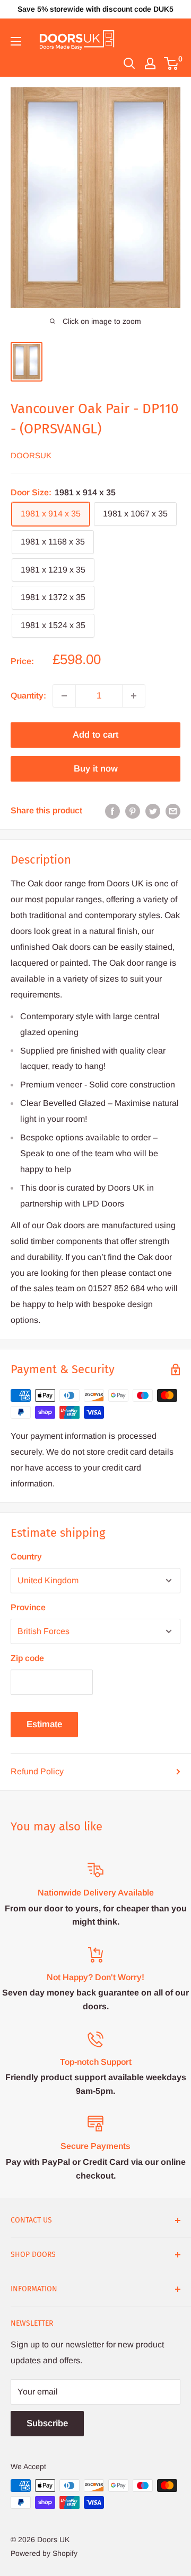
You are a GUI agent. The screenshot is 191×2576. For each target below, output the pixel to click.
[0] (172, 64)
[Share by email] (173, 811)
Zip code (27, 1658)
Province (28, 1607)
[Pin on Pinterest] (133, 811)
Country (26, 1557)
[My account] (150, 64)
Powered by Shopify (44, 2553)
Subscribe (47, 2423)
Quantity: (28, 696)
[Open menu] (16, 41)
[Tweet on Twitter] (153, 811)
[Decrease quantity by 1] (64, 696)
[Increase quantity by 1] (134, 696)
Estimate (44, 1724)
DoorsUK (31, 455)
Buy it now (96, 769)
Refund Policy (37, 1771)
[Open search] (129, 64)
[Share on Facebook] (112, 811)
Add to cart (95, 735)
